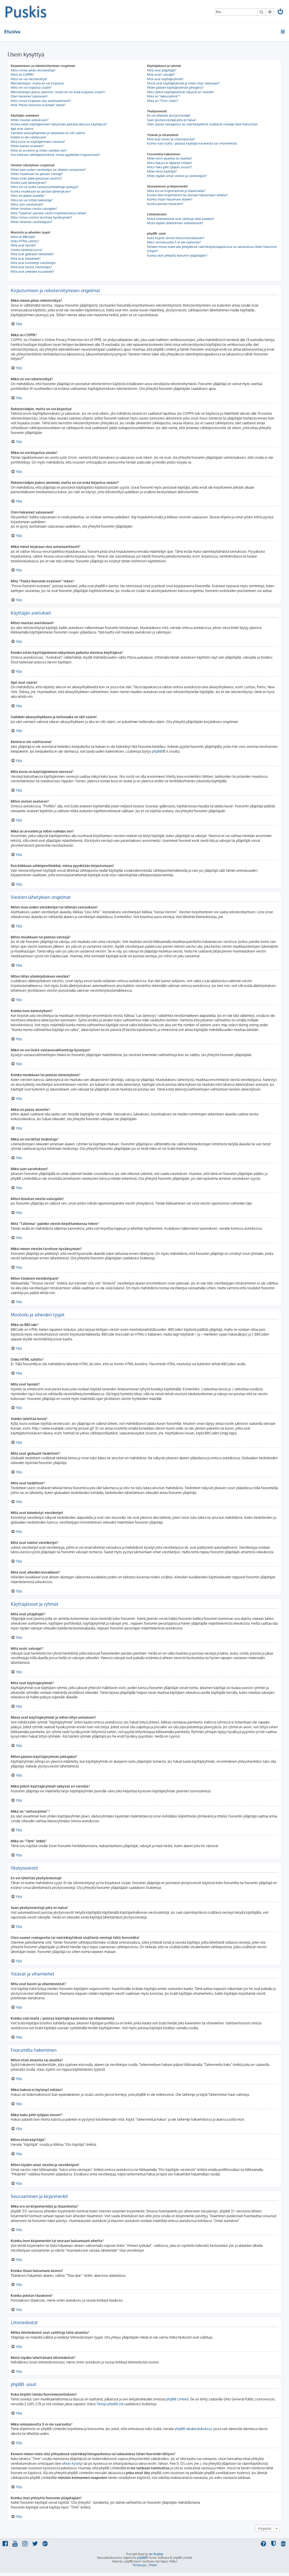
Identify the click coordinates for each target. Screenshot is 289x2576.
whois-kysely (72, 2464)
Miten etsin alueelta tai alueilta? (170, 158)
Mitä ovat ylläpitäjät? (162, 70)
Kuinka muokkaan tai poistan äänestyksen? (41, 191)
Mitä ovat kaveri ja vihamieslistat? (171, 139)
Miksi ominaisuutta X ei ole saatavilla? (174, 242)
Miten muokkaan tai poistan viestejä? (37, 174)
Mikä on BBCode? (23, 237)
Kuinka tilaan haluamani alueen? (170, 199)
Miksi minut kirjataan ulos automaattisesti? (41, 101)
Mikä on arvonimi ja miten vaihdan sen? (39, 150)
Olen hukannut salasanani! (29, 96)
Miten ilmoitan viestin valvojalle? (34, 209)
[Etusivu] (26, 11)
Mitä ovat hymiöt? (23, 245)
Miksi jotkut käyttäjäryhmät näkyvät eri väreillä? (181, 92)
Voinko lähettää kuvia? (27, 250)
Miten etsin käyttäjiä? (162, 171)
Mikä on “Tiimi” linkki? (163, 101)
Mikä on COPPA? (22, 75)
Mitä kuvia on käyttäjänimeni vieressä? (38, 142)
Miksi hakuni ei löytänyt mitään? (170, 163)
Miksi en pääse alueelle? (28, 196)
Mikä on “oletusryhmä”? (164, 96)
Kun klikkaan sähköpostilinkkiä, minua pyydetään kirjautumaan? (55, 155)
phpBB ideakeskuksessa (193, 2429)
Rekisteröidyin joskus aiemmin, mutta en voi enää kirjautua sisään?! (58, 92)
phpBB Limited (177, 2399)
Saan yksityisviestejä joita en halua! (172, 120)
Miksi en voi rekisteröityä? (29, 79)
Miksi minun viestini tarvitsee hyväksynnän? (41, 217)
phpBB (157, 751)
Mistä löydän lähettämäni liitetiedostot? (175, 223)
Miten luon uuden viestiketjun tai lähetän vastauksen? (48, 170)
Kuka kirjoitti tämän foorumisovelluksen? (176, 238)
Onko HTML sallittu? (25, 241)
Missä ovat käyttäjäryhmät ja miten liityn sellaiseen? (183, 83)
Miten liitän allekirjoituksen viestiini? (36, 178)
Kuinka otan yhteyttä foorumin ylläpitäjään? (177, 255)
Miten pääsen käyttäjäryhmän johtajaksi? (175, 88)
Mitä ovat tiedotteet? (26, 259)
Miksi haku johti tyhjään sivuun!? (169, 167)
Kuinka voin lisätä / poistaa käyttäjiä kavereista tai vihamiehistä (192, 143)
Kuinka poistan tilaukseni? (165, 204)
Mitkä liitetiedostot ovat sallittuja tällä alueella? (181, 219)
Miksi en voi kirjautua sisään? (31, 88)
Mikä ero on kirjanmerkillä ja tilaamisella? (176, 191)
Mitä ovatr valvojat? (161, 75)
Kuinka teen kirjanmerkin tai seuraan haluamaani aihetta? (187, 195)
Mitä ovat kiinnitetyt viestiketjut (33, 263)
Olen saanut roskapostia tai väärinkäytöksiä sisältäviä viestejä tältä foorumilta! (202, 124)
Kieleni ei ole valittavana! (29, 137)
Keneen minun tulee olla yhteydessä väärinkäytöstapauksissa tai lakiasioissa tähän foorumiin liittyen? (212, 249)
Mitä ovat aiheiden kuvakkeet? (32, 272)
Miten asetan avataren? (27, 146)
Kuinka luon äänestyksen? (29, 183)
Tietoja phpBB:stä (110, 2404)
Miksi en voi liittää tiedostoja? (32, 200)
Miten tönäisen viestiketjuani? (32, 222)
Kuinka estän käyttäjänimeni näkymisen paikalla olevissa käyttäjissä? (59, 124)
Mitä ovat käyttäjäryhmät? (165, 79)
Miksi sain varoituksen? (27, 204)
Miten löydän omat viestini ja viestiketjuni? (177, 176)
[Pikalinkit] (283, 32)
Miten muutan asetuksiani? (30, 120)
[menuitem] (281, 12)
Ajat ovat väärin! (22, 129)
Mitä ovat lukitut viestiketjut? (31, 267)
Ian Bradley (156, 2554)
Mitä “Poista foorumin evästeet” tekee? (38, 105)
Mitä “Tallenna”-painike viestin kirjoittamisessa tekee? (49, 213)
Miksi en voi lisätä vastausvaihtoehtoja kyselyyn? (45, 187)
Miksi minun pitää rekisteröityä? (33, 70)
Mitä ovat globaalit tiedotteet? (32, 254)
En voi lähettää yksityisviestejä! (169, 115)
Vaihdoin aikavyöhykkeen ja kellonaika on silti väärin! (48, 133)
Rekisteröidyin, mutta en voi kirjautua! (37, 83)
